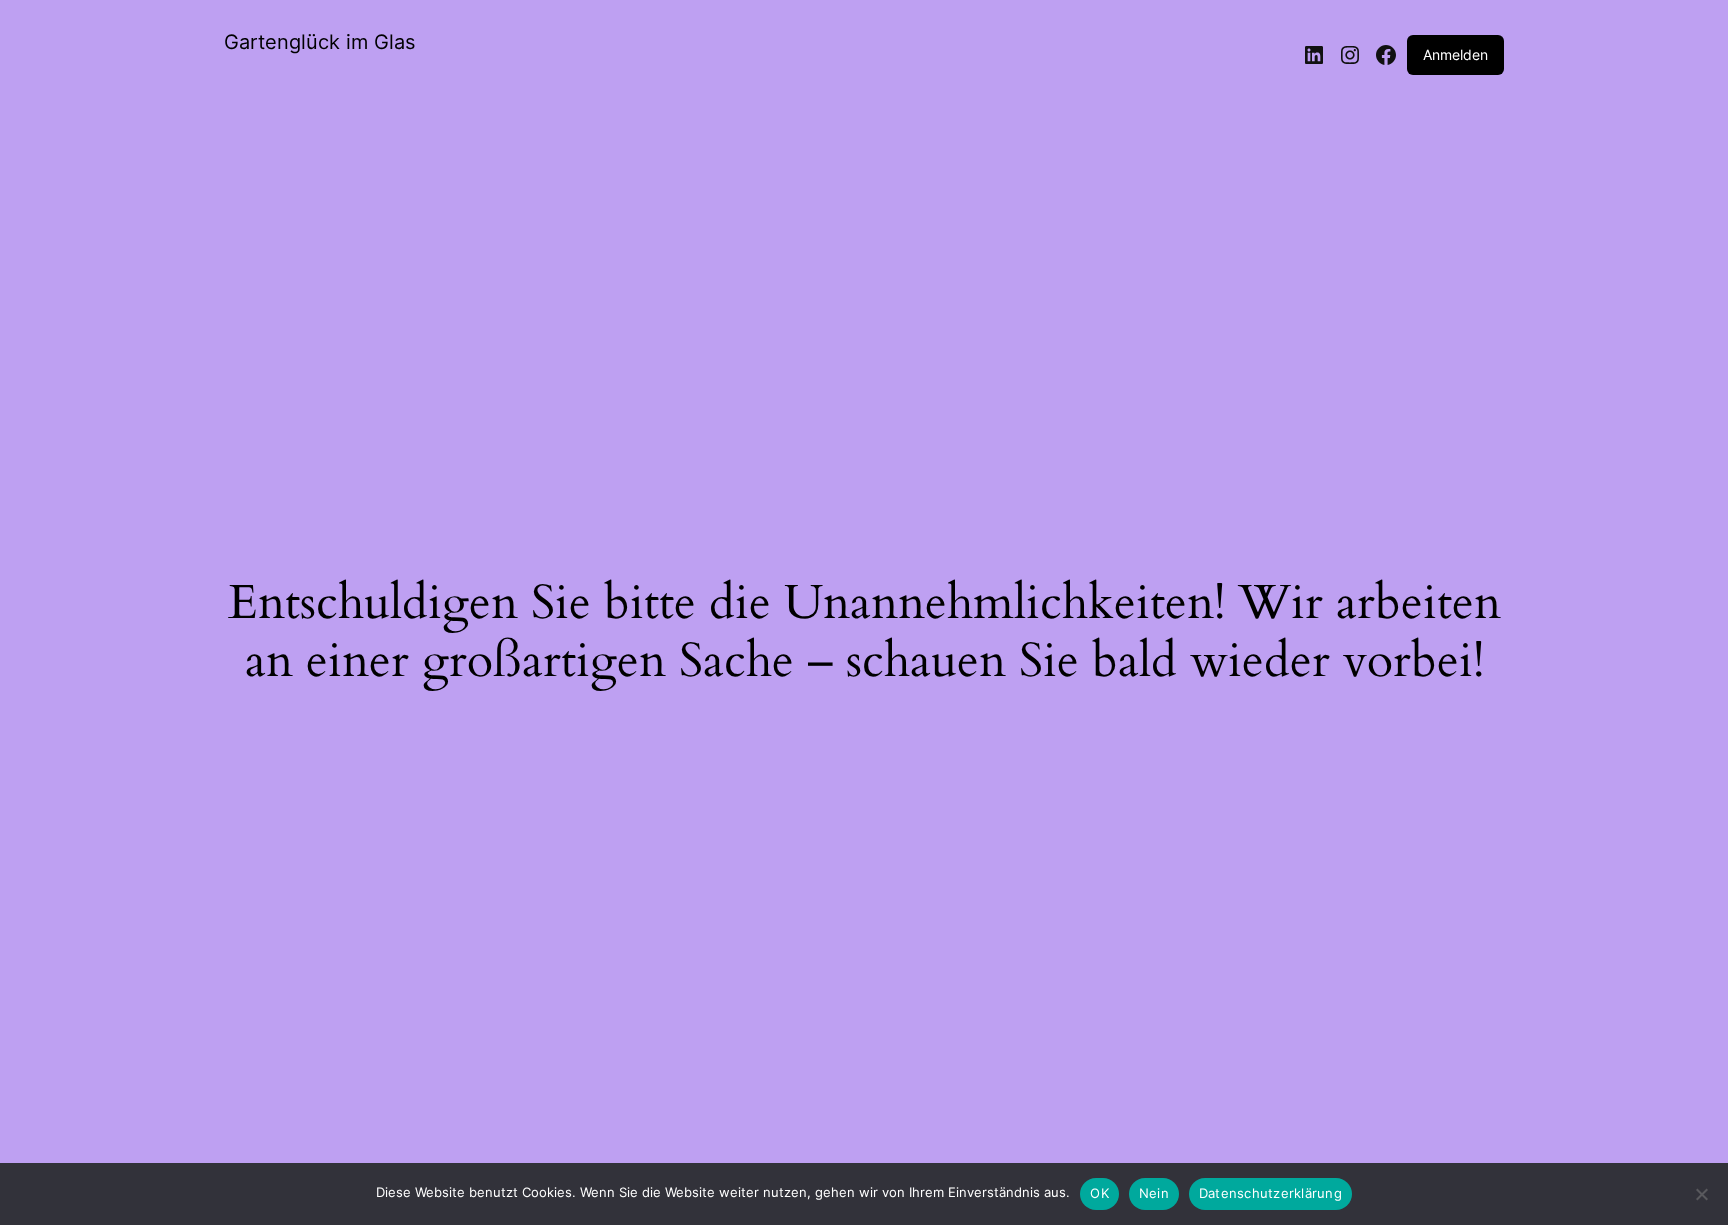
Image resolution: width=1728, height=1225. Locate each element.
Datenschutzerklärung (1270, 1193)
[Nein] (1701, 1200)
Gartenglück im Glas (319, 42)
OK (1099, 1193)
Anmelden (1455, 54)
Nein (1154, 1193)
